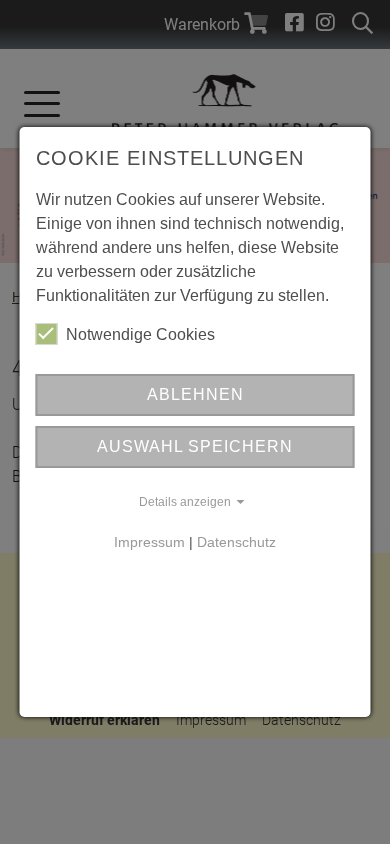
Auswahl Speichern (195, 446)
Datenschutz (236, 542)
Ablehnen (195, 394)
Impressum (149, 542)
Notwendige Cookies (140, 334)
